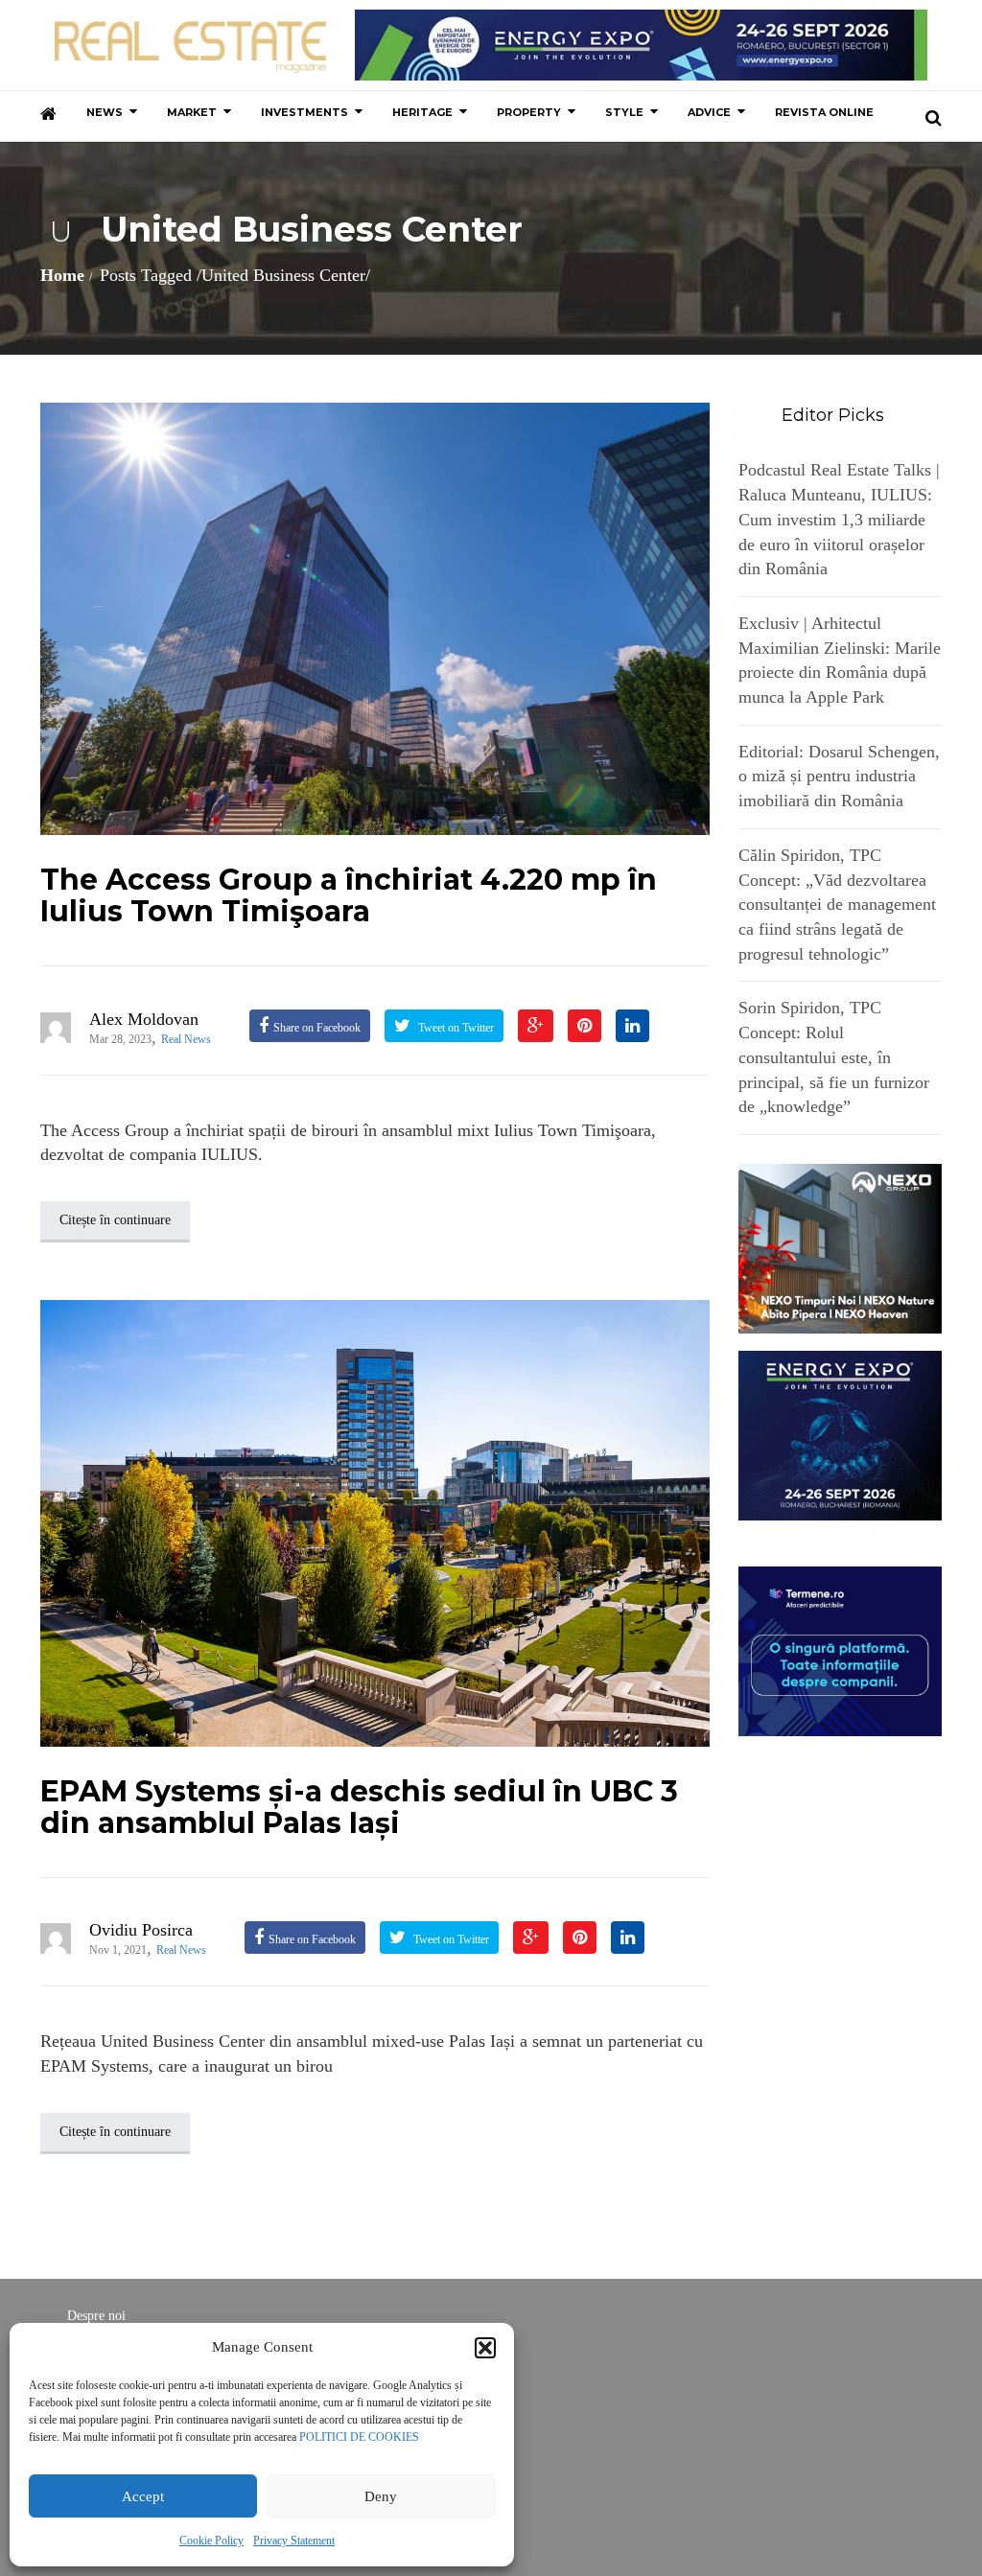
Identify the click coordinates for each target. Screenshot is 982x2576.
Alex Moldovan (144, 1019)
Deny (381, 2496)
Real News (186, 1039)
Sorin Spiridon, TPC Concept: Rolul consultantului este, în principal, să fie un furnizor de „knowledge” (834, 1057)
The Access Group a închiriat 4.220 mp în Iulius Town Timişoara (349, 895)
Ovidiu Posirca (141, 1930)
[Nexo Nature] (841, 1247)
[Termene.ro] (841, 1650)
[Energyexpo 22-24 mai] (841, 1434)
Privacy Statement (294, 2541)
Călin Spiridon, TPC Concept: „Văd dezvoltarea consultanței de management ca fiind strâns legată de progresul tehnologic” (837, 905)
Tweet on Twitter (455, 1028)
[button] (485, 2348)
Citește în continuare (115, 1220)
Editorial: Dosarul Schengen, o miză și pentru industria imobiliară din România (839, 776)
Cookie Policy (211, 2541)
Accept (143, 2496)
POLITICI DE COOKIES (359, 2437)
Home (62, 275)
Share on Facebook (317, 1028)
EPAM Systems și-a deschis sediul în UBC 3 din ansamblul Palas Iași (359, 1807)
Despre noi (96, 2316)
